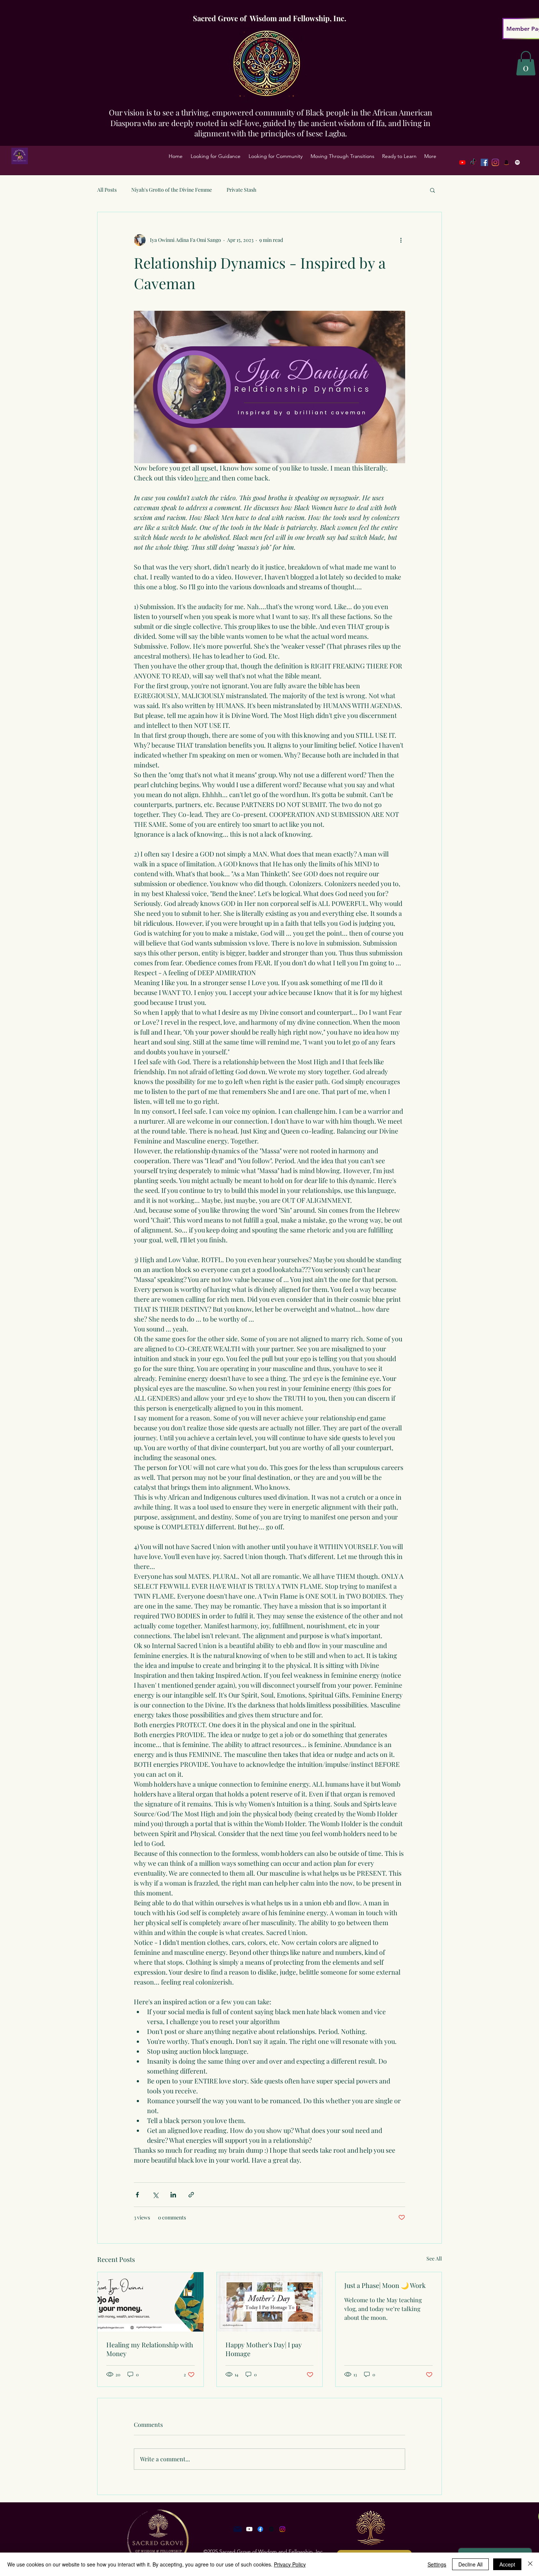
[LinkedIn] (506, 162)
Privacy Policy (290, 2564)
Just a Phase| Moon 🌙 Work (385, 2285)
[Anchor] (271, 2529)
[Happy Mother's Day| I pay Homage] (270, 2302)
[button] (216, 156)
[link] (526, 63)
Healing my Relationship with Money (150, 2349)
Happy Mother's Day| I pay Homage (264, 2349)
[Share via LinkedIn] (173, 2195)
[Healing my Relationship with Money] (151, 2302)
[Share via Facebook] (137, 2195)
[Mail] (238, 2529)
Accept (507, 2564)
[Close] (530, 2564)
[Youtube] (462, 162)
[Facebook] (484, 162)
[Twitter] (495, 162)
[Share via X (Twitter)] (155, 2195)
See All (434, 2258)
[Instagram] (282, 2529)
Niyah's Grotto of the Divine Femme (172, 190)
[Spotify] (517, 162)
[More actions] (401, 240)
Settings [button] (437, 2564)
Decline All (470, 2564)
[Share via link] (191, 2195)
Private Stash (241, 190)
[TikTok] (473, 162)
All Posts (107, 190)
